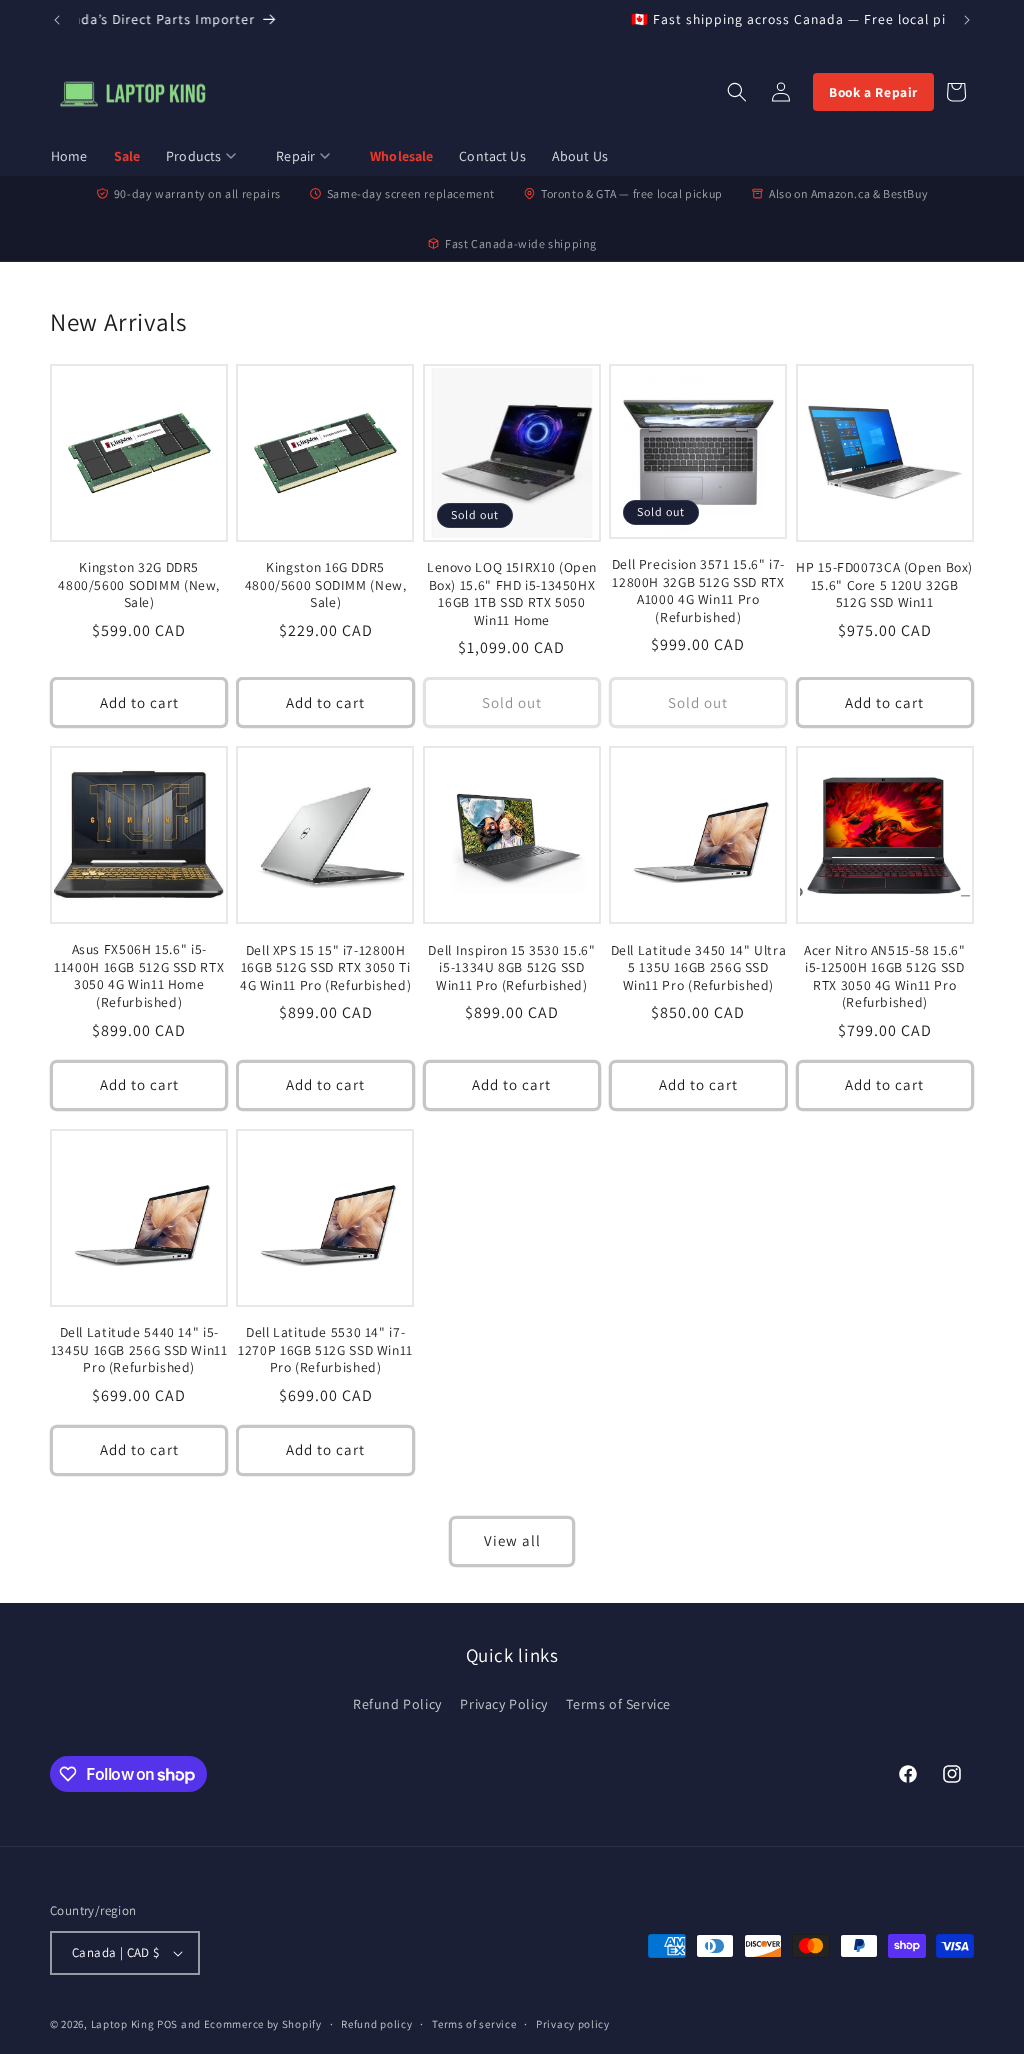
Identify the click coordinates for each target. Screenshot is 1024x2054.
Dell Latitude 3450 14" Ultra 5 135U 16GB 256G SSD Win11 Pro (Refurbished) (699, 968)
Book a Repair (873, 92)
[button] (208, 158)
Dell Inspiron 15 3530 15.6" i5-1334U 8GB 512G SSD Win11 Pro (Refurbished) (511, 968)
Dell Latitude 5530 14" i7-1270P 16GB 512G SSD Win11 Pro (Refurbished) (325, 1350)
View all (512, 1540)
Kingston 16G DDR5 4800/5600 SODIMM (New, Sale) (326, 585)
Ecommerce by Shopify (263, 2024)
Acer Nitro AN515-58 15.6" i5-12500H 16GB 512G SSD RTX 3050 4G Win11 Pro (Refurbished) (885, 977)
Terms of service (474, 2024)
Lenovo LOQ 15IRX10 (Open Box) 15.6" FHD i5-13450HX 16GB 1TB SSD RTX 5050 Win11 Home (512, 594)
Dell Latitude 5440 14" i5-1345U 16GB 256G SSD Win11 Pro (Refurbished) (139, 1350)
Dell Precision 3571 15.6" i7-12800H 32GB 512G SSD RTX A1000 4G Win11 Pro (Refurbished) (698, 591)
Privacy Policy (503, 1704)
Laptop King (123, 2024)
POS (167, 2024)
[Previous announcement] (57, 20)
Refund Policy (397, 1704)
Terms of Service (618, 1704)
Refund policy (376, 2024)
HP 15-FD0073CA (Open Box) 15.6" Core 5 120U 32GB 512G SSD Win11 (884, 585)
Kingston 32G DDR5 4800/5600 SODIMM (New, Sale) (139, 585)
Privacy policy (573, 2024)
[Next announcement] (967, 20)
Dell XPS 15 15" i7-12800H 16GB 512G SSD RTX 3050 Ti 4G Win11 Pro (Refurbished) (325, 968)
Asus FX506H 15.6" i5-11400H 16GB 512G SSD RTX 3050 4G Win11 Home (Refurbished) (139, 976)
